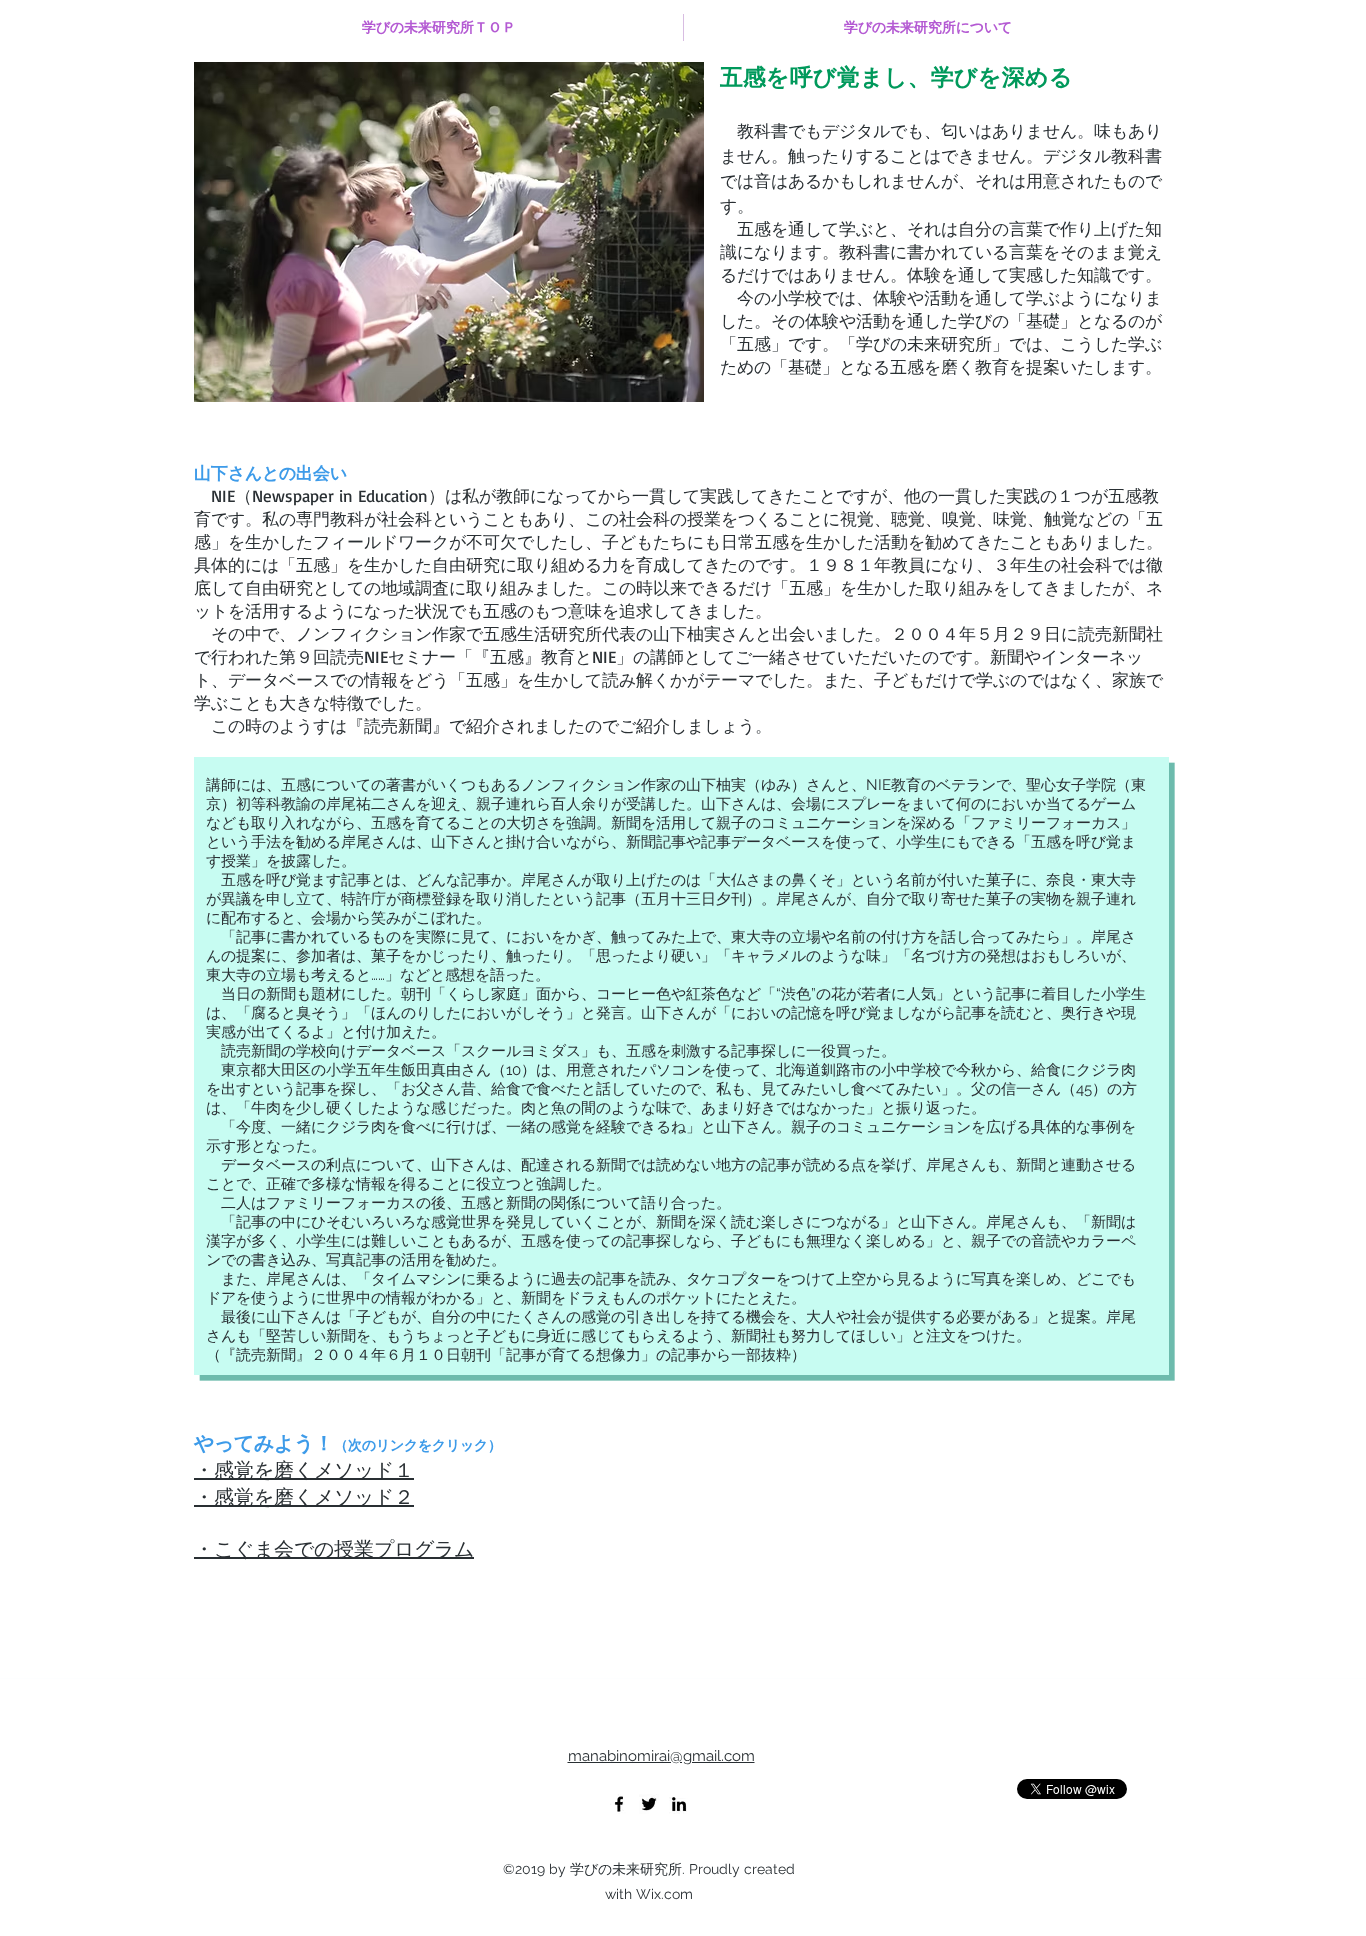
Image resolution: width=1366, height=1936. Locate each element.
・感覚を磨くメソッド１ (304, 1470)
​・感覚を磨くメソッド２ (304, 1497)
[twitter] (649, 1804)
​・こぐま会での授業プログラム (334, 1549)
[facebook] (619, 1804)
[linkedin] (679, 1804)
